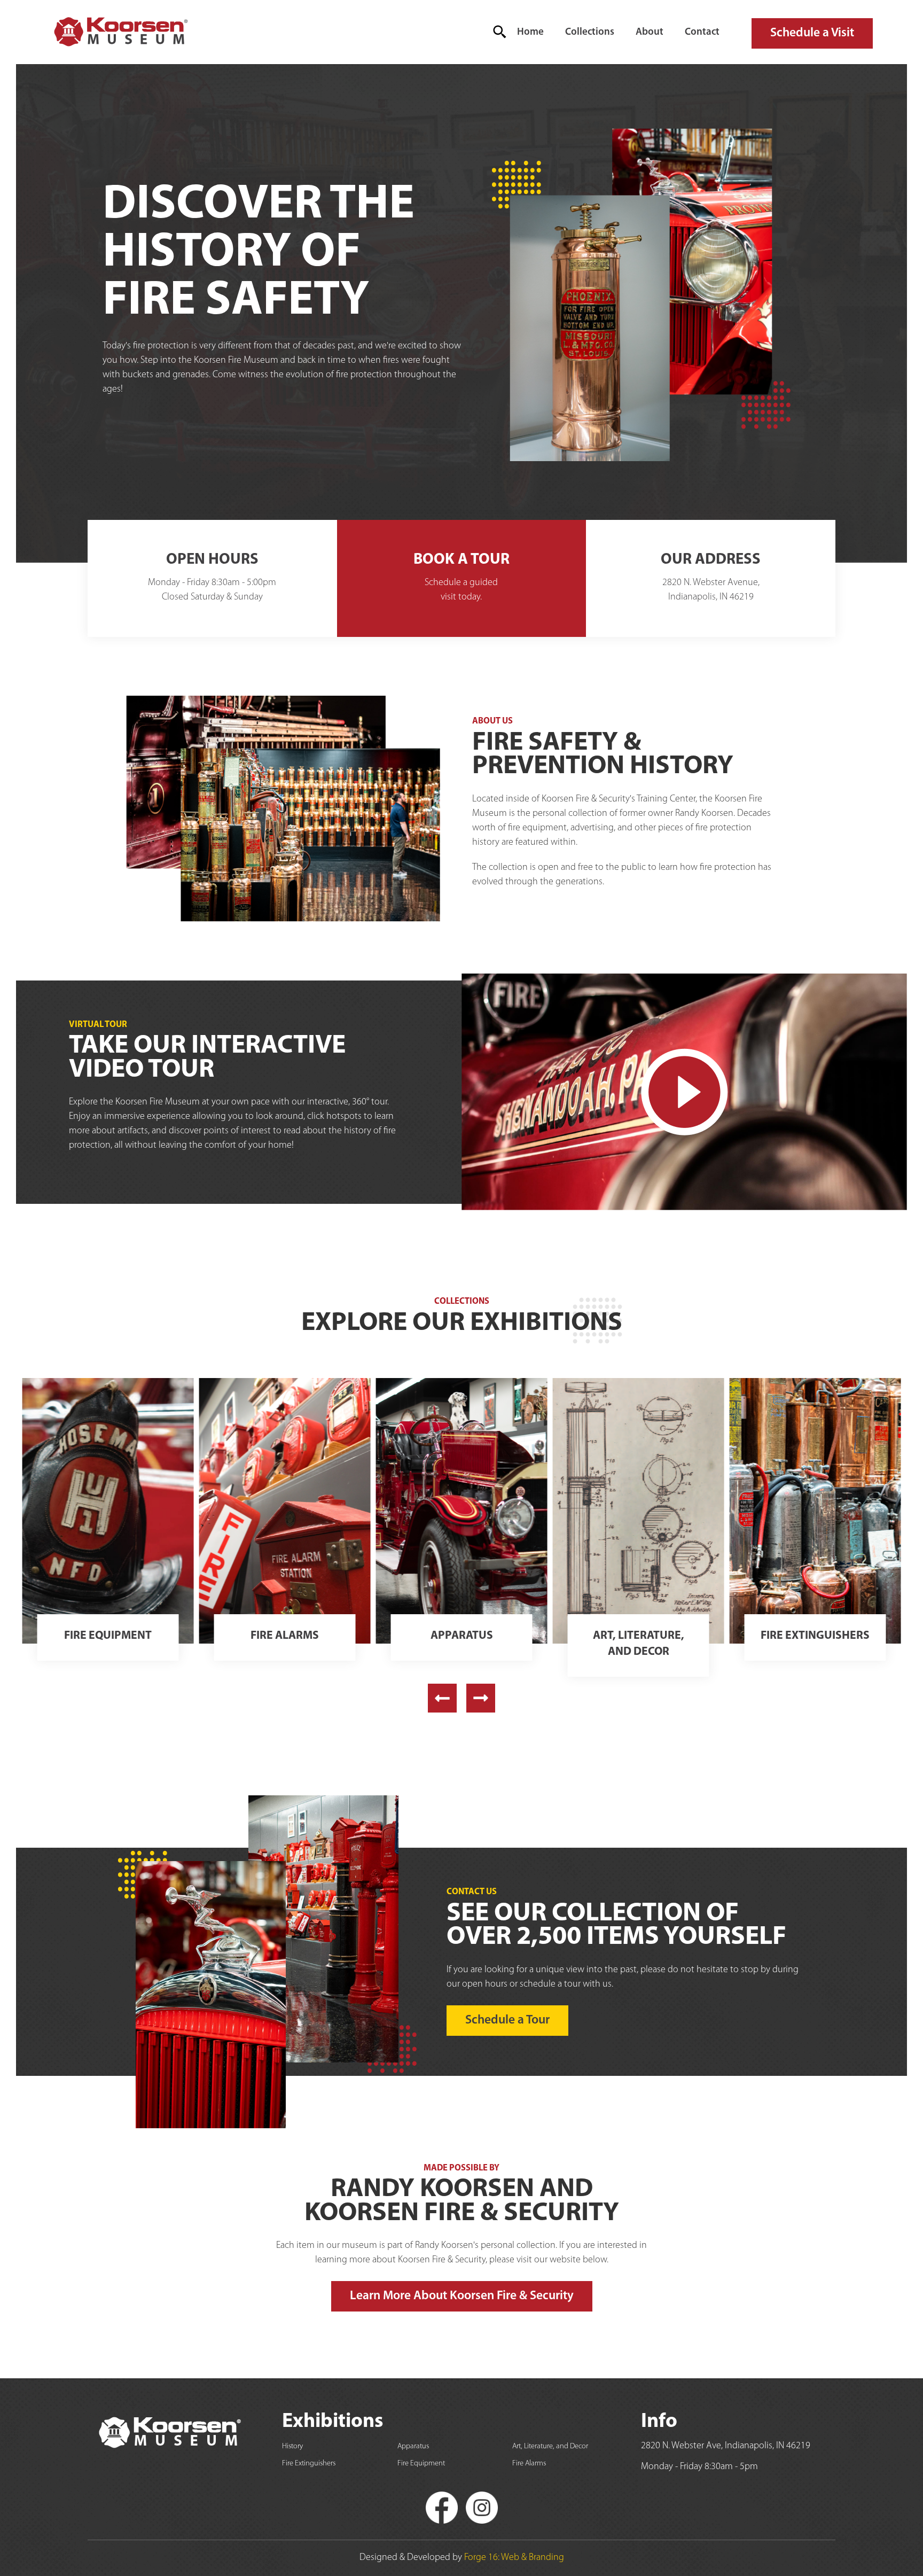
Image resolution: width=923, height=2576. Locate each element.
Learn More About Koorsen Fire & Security (462, 2296)
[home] (120, 32)
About (650, 32)
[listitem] (108, 1526)
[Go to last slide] (442, 1698)
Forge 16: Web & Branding (514, 2558)
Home (530, 32)
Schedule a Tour (507, 2020)
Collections (590, 32)
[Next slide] (481, 1698)
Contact (702, 32)
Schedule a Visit (812, 33)
